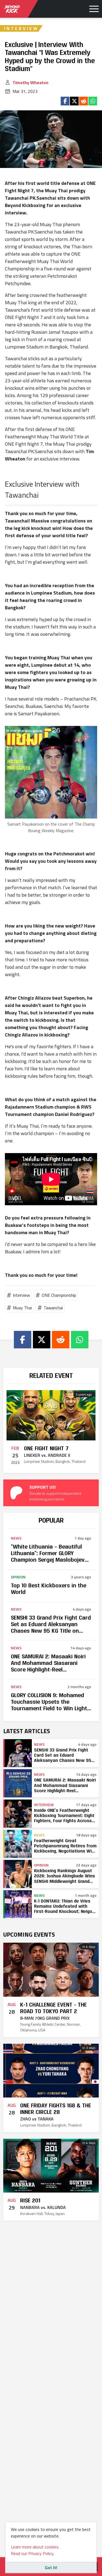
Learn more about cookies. (35, 2547)
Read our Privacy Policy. (33, 2553)
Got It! (51, 2568)
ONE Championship (59, 1295)
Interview (21, 1295)
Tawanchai (53, 1308)
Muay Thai (22, 1308)
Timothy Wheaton (30, 82)
